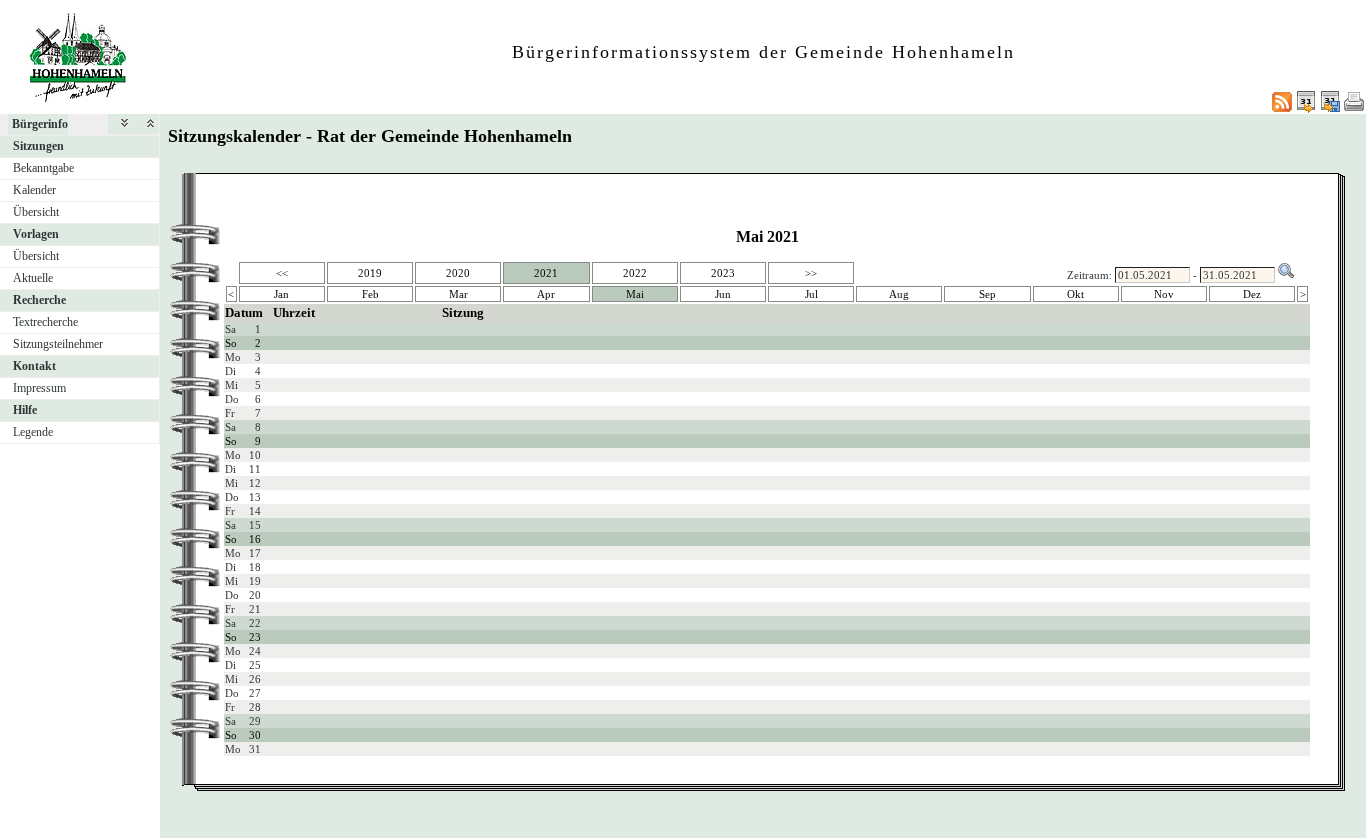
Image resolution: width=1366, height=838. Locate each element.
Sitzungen (38, 146)
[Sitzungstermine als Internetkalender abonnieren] (1306, 101)
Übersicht (36, 212)
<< (282, 273)
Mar (458, 294)
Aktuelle (33, 278)
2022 (635, 273)
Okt (1075, 294)
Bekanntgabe (43, 168)
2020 (458, 273)
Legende (33, 432)
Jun (723, 294)
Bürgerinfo (40, 124)
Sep (987, 294)
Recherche (39, 300)
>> (811, 273)
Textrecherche (45, 322)
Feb (370, 294)
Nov (1164, 294)
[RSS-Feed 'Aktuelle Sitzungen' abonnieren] (1282, 101)
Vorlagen (36, 234)
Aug (899, 294)
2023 (723, 273)
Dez (1252, 294)
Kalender (34, 190)
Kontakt (34, 366)
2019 (370, 273)
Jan (281, 294)
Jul (811, 294)
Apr (546, 294)
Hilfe (25, 410)
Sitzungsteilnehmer (58, 344)
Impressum (39, 388)
